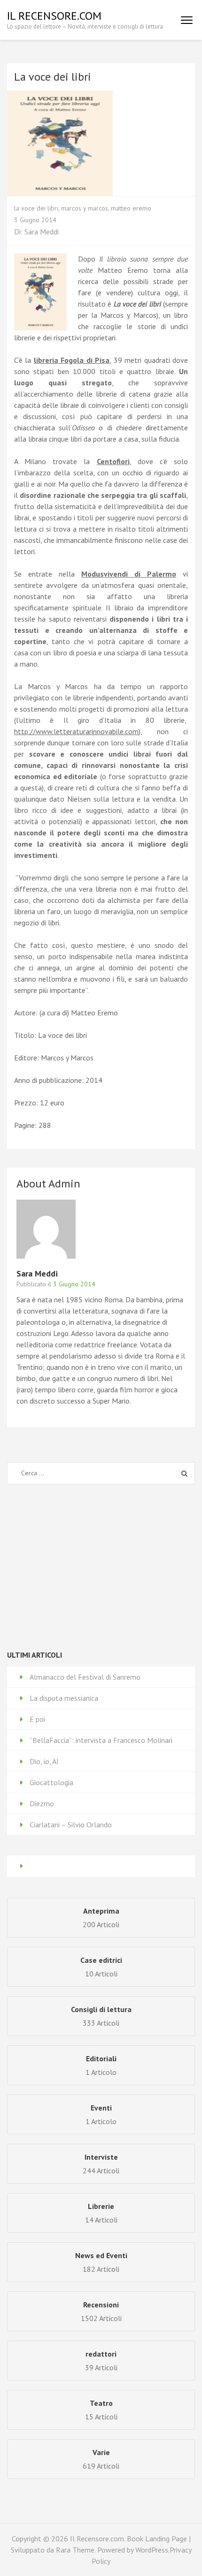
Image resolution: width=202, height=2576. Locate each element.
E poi (37, 1719)
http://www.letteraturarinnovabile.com (76, 731)
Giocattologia (51, 1782)
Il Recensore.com (54, 16)
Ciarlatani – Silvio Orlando (71, 1825)
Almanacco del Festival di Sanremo (85, 1677)
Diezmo (42, 1803)
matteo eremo (131, 208)
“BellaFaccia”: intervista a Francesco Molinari (101, 1740)
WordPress (152, 2550)
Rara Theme (75, 2550)
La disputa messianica (64, 1698)
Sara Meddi (42, 232)
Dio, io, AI (44, 1761)
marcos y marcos (85, 208)
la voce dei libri (36, 208)
